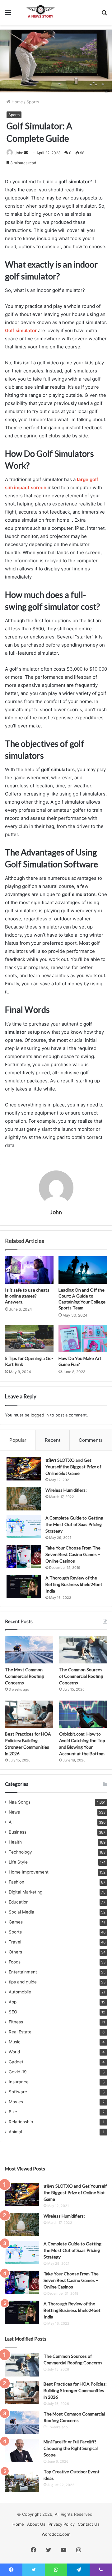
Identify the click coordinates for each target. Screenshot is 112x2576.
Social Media (21, 1912)
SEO (13, 2012)
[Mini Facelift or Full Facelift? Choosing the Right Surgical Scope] (22, 2450)
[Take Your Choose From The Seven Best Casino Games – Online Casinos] (24, 1556)
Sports (33, 102)
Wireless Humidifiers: (66, 1490)
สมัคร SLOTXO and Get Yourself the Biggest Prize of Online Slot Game (73, 1467)
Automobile (20, 1992)
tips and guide (23, 1982)
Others (15, 1952)
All (11, 1822)
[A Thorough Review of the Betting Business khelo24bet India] (24, 1586)
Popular (18, 1440)
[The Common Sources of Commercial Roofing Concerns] (83, 1650)
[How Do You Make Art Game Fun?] (83, 1338)
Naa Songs (20, 1802)
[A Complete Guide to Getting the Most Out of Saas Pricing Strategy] (24, 1527)
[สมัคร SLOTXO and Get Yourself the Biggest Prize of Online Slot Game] (24, 1469)
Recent (53, 1440)
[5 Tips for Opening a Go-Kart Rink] (29, 1338)
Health (15, 1842)
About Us (36, 2524)
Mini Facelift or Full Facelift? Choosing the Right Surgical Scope (71, 2448)
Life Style (18, 1862)
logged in (40, 1415)
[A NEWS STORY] (40, 12)
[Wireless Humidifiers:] (24, 1499)
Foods (15, 1962)
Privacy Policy (62, 2524)
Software (18, 2092)
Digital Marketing (26, 1892)
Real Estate (20, 2032)
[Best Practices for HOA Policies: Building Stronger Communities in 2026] (29, 1714)
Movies (16, 2102)
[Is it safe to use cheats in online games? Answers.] (29, 1270)
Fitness (16, 2022)
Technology (20, 1852)
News (14, 1812)
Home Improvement (29, 1872)
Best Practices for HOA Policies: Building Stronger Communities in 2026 (75, 2390)
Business (18, 1832)
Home (17, 102)
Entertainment (23, 1972)
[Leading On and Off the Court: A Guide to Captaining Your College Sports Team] (83, 1270)
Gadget (16, 2062)
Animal (15, 2132)
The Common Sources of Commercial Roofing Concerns (81, 1676)
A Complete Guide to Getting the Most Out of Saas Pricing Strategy (74, 1524)
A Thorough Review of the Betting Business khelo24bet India (74, 1584)
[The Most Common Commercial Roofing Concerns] (29, 1650)
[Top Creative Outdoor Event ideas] (22, 2480)
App (13, 2002)
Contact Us (89, 2524)
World (14, 2052)
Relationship (21, 2122)
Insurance (19, 2082)
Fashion (16, 1882)
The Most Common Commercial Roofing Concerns (24, 1676)
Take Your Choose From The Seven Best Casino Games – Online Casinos (73, 1554)
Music (15, 2042)
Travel (15, 1942)
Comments (91, 1440)
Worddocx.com (56, 2534)
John (19, 153)
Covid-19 (18, 2072)
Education (19, 1902)
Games (16, 1922)
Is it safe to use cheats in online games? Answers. (27, 1296)
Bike (13, 2112)
